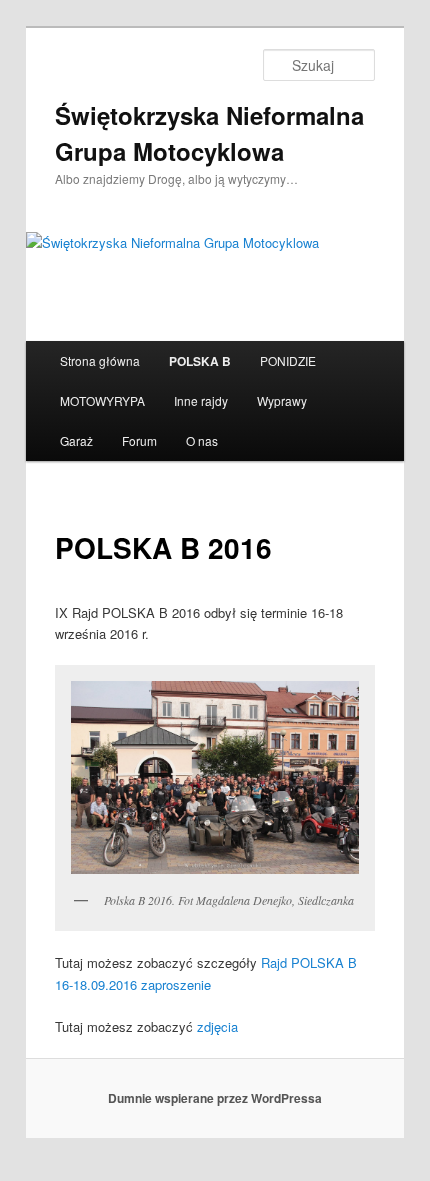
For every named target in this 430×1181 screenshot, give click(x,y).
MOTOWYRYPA (102, 400)
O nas (202, 440)
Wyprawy (282, 400)
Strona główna (100, 360)
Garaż (76, 440)
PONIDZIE (288, 360)
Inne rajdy (201, 400)
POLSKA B (200, 361)
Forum (139, 440)
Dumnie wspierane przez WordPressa (215, 1098)
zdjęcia (217, 1026)
